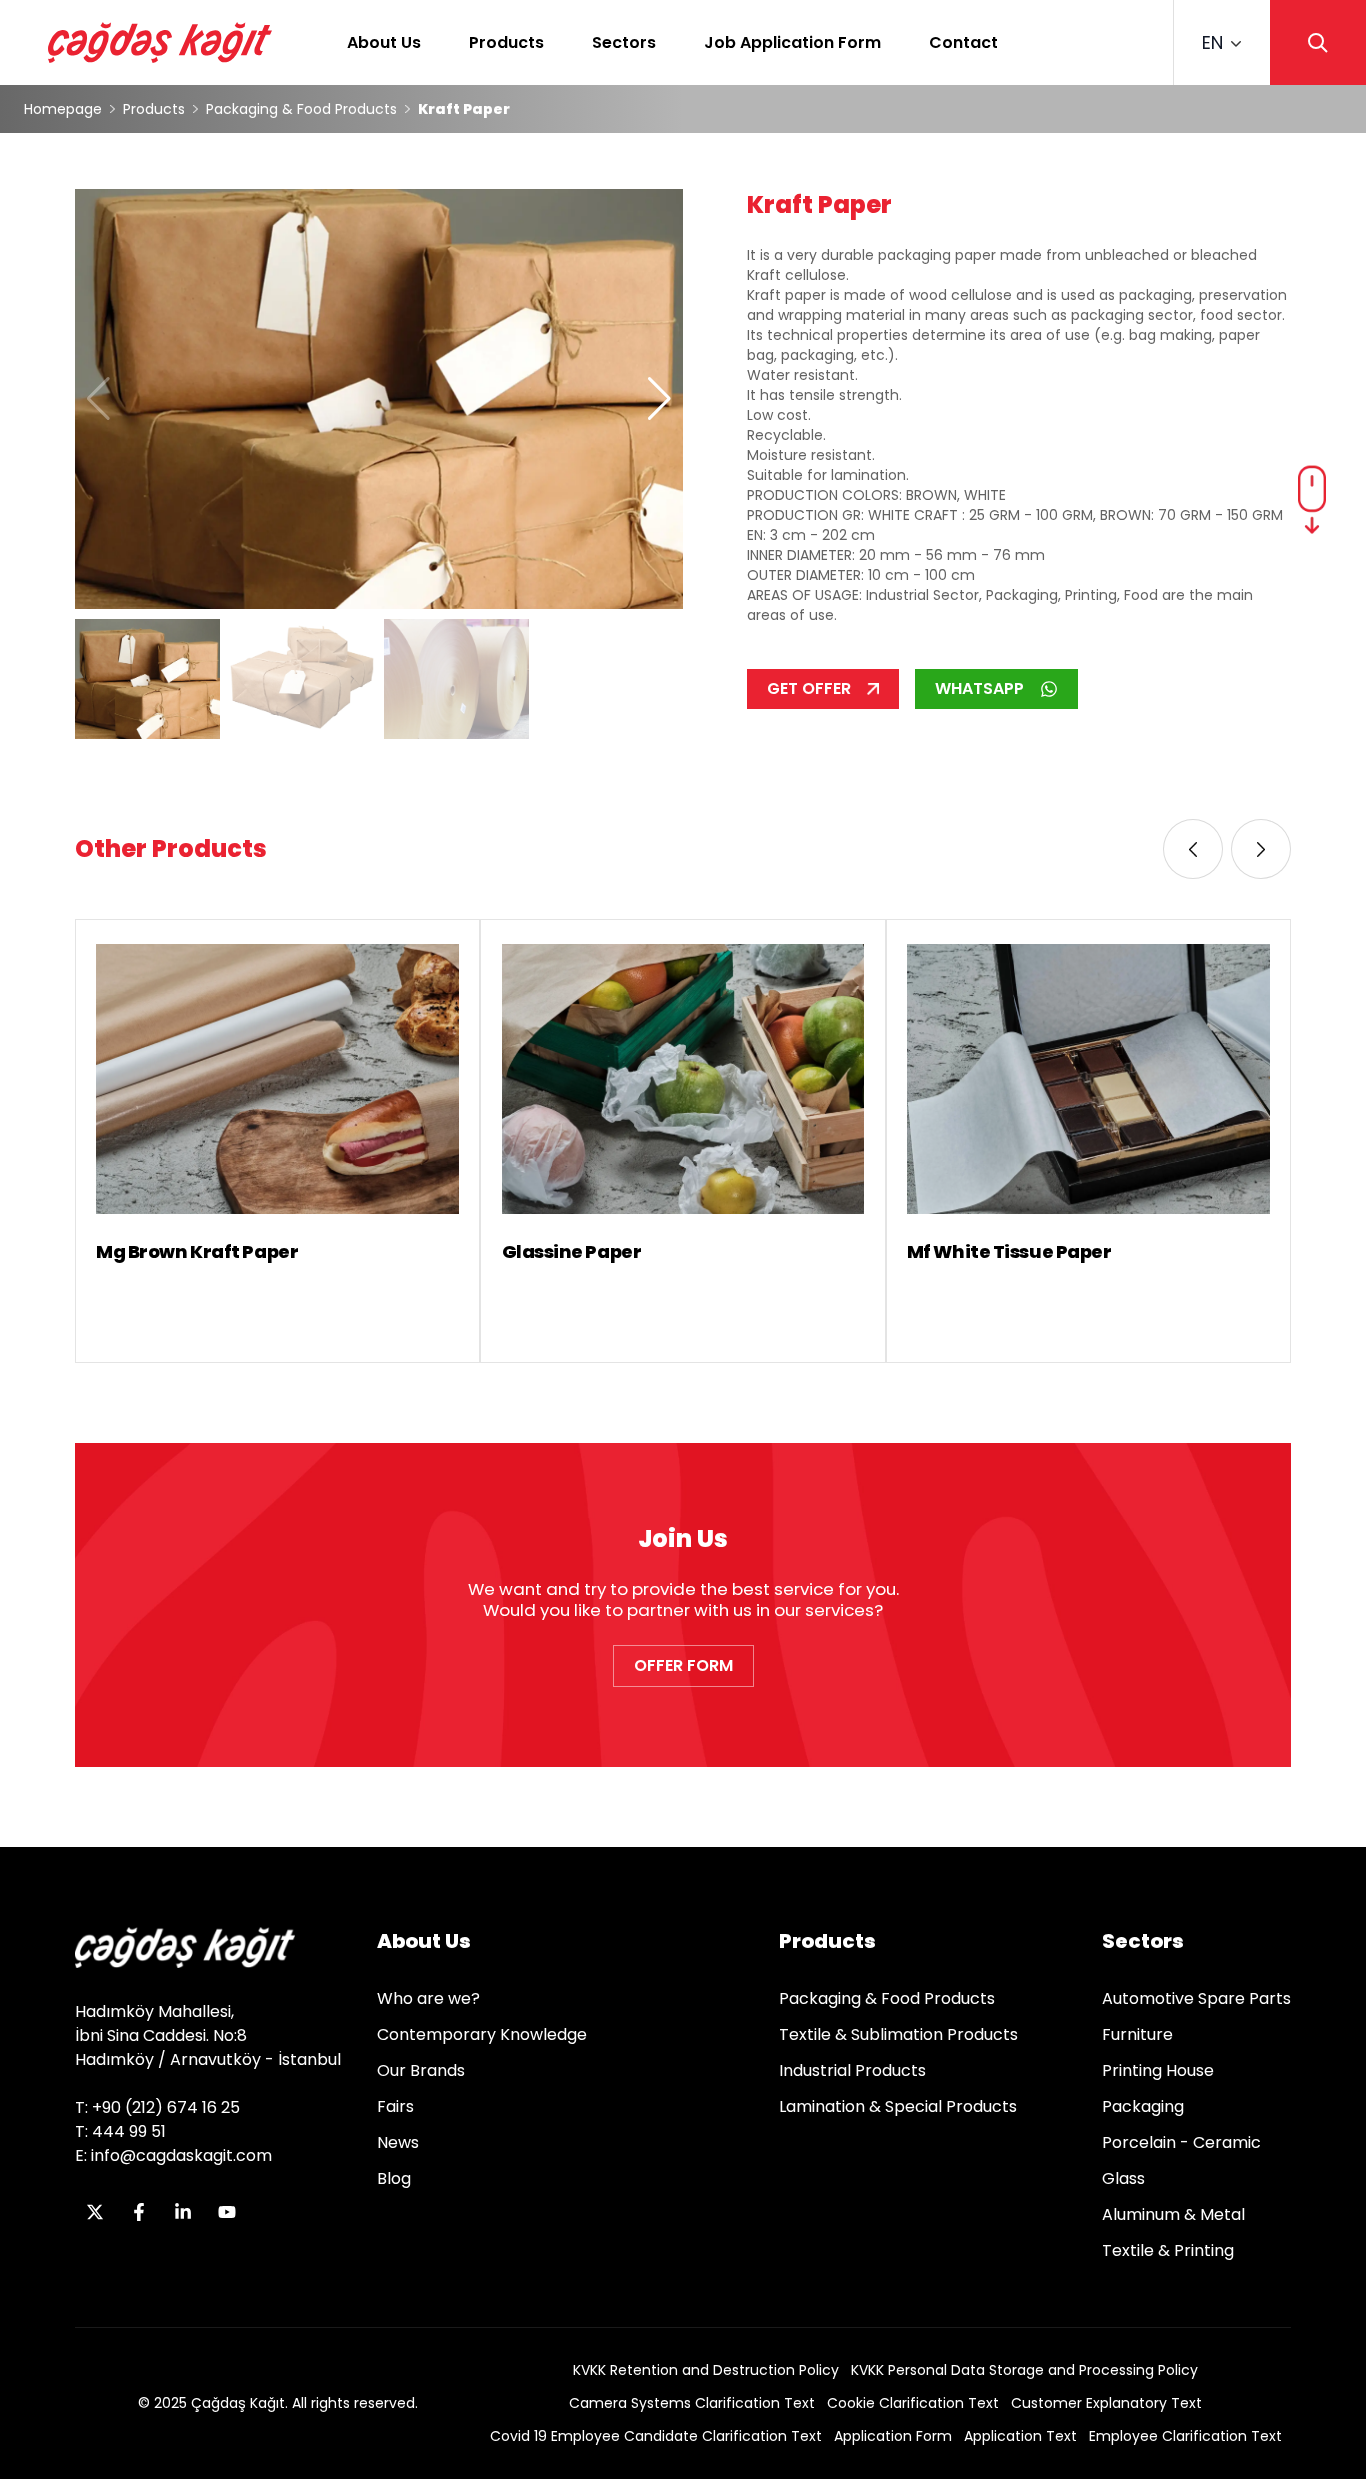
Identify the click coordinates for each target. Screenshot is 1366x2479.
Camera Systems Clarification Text (692, 2403)
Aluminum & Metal (1173, 2214)
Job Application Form (792, 42)
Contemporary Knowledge (482, 2034)
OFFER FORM (683, 1665)
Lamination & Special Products (898, 2106)
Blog (394, 2178)
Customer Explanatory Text (1106, 2403)
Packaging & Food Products (301, 109)
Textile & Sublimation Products (898, 2034)
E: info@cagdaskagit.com (173, 2155)
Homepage (63, 109)
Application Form (893, 2436)
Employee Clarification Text (1185, 2436)
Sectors (624, 42)
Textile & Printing (1168, 2250)
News (398, 2142)
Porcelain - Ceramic (1181, 2142)
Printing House (1158, 2070)
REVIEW (127, 1317)
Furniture (1137, 2034)
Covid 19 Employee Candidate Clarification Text (656, 2436)
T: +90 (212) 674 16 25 (157, 2107)
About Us (384, 42)
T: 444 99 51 (120, 2131)
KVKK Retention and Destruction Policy (706, 2370)
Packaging (1143, 2106)
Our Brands (421, 2070)
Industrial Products (852, 2070)
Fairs (395, 2106)
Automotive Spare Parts (1196, 1998)
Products (506, 42)
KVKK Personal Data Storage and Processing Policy (1024, 2370)
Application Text (1020, 2436)
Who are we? (428, 1998)
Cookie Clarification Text (913, 2403)
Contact (963, 42)
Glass (1123, 2178)
